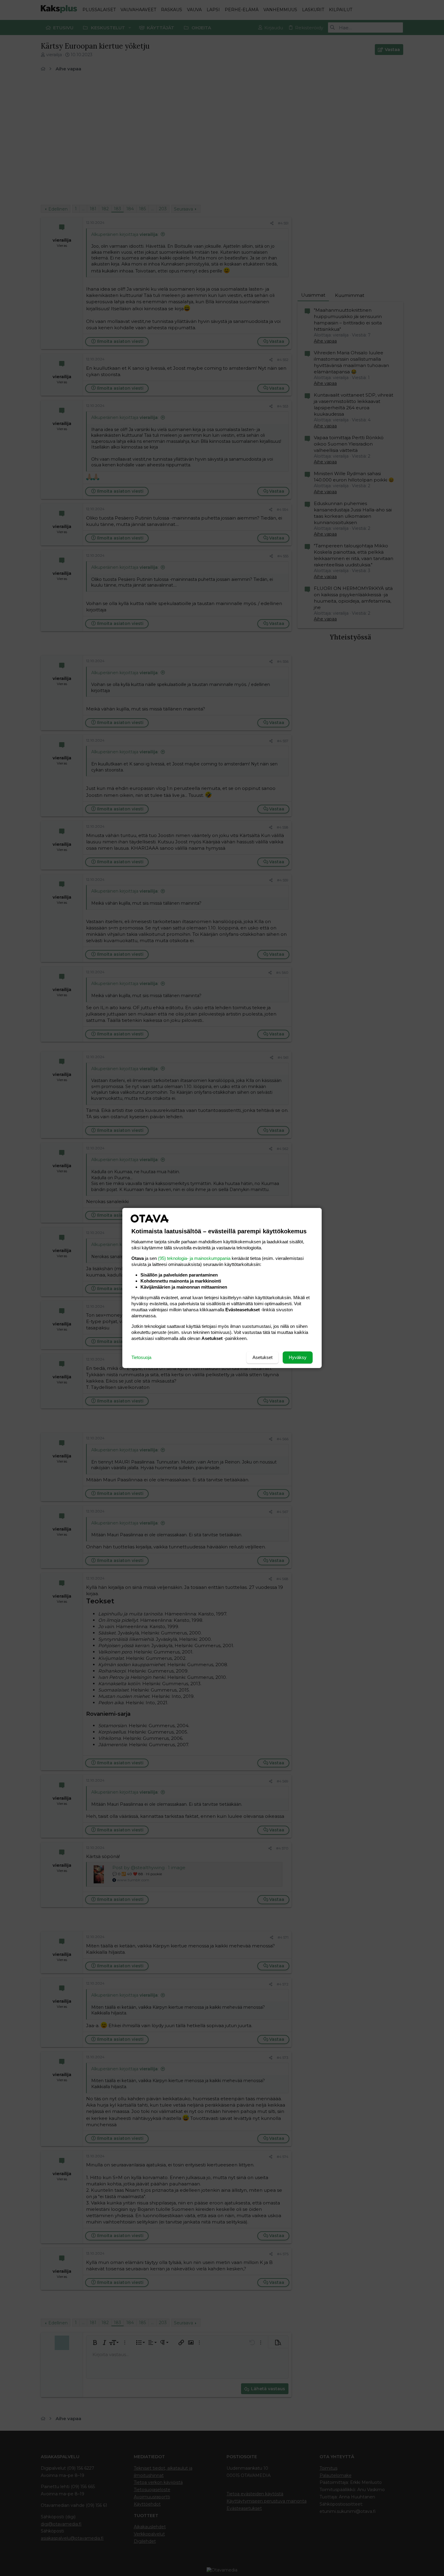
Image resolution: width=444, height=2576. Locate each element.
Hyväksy (298, 1357)
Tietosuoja (141, 1357)
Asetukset (262, 1357)
